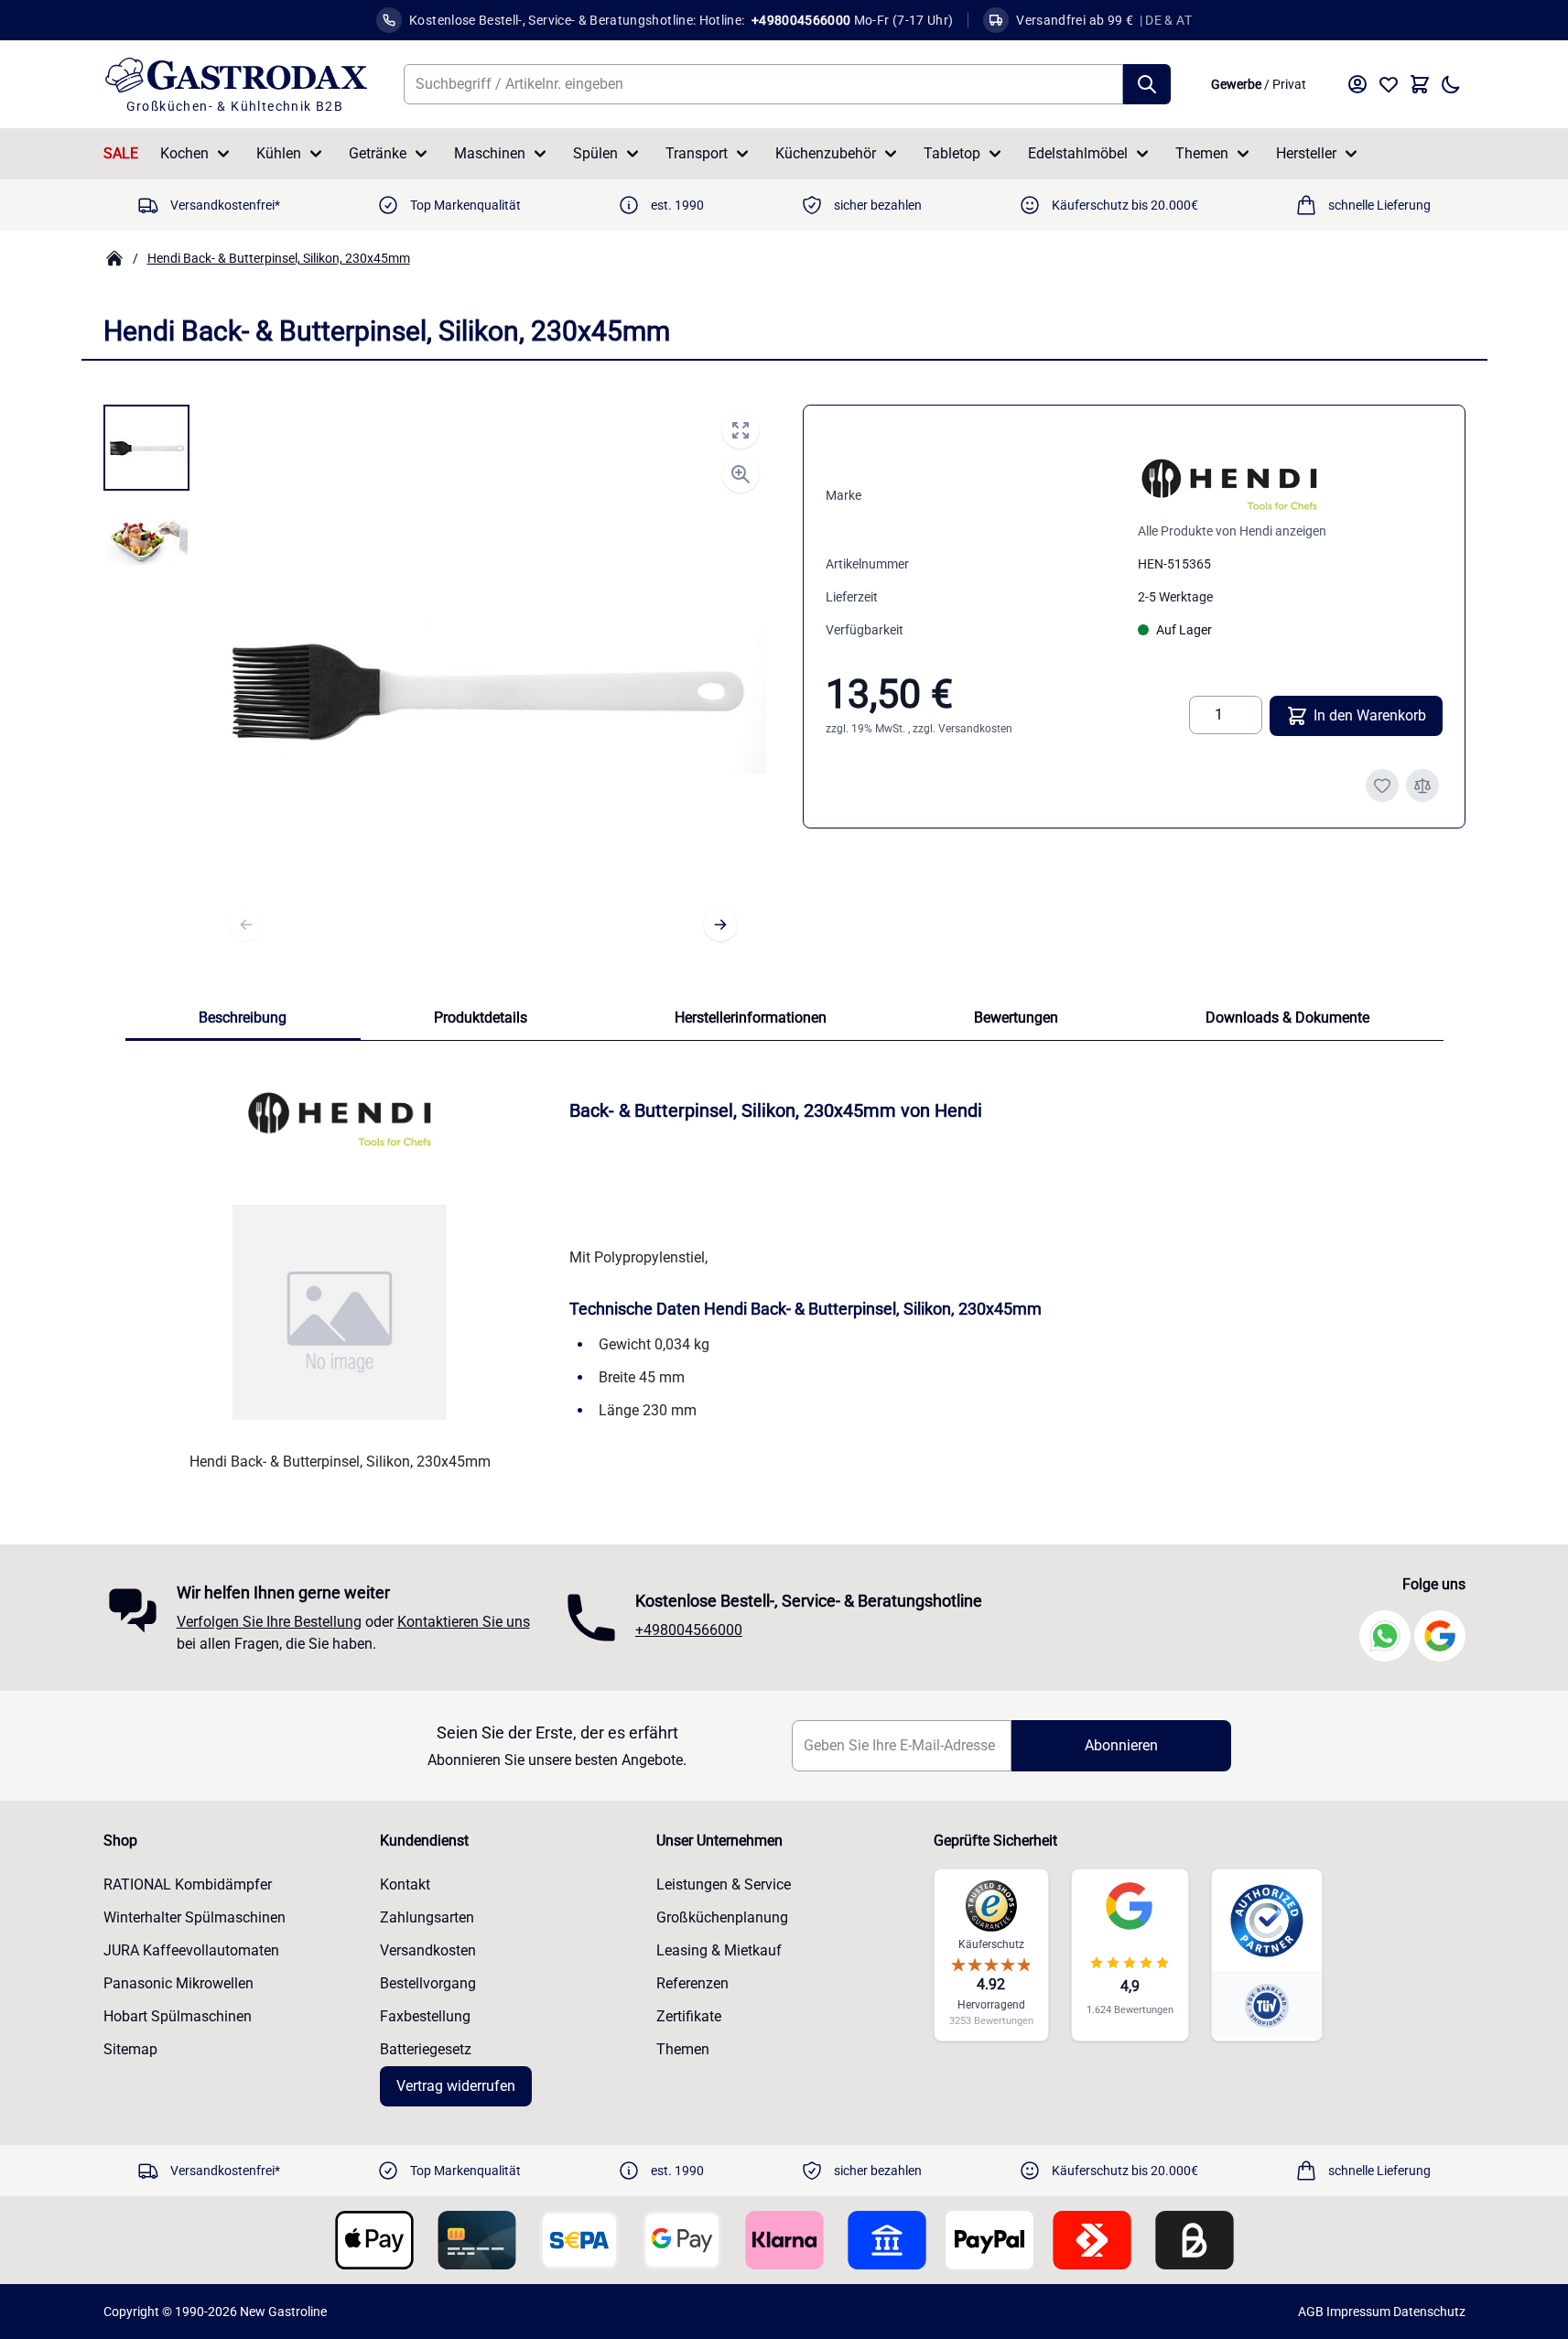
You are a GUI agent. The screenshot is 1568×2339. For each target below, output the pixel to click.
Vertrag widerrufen (456, 2086)
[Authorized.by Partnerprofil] (1267, 1921)
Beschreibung (243, 1018)
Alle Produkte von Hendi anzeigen (1232, 531)
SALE (121, 153)
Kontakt (405, 1884)
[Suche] (1147, 84)
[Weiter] (720, 925)
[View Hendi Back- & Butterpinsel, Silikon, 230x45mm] (146, 448)
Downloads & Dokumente (1287, 1018)
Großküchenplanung (722, 1917)
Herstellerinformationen (751, 1018)
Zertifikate (689, 2016)
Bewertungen (1016, 1018)
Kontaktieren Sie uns (464, 1622)
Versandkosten (975, 729)
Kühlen (279, 153)
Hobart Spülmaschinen (178, 2016)
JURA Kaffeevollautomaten (191, 1950)
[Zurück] (246, 925)
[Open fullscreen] (741, 430)
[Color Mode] (1451, 84)
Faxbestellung (425, 2016)
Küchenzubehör (826, 153)
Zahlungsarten (427, 1917)
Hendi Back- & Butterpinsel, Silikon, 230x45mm (279, 258)
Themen (1202, 153)
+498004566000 (689, 1630)
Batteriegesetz (426, 2049)
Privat (1289, 84)
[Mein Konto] (1357, 84)
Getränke (378, 153)
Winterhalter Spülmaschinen (195, 1917)
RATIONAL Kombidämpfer (188, 1884)
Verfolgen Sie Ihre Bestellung (269, 1622)
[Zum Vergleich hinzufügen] (1422, 785)
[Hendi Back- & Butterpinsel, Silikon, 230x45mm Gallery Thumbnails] (146, 494)
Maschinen (490, 153)
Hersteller (1306, 153)
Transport (697, 153)
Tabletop (952, 153)
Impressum (1358, 2312)
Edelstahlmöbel (1078, 153)
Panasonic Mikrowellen (178, 1983)
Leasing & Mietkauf (719, 1950)
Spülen (595, 153)
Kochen (184, 153)
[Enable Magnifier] (741, 474)
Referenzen (692, 1983)
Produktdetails (481, 1018)
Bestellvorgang (428, 1983)
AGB (1311, 2312)
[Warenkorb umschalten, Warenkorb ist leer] (1420, 84)
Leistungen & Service (724, 1884)
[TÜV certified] (1267, 2005)
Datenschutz (1429, 2312)
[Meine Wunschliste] (1389, 84)
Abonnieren (1121, 1745)
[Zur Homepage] (114, 258)
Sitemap (130, 2049)
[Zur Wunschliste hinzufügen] (1382, 785)
